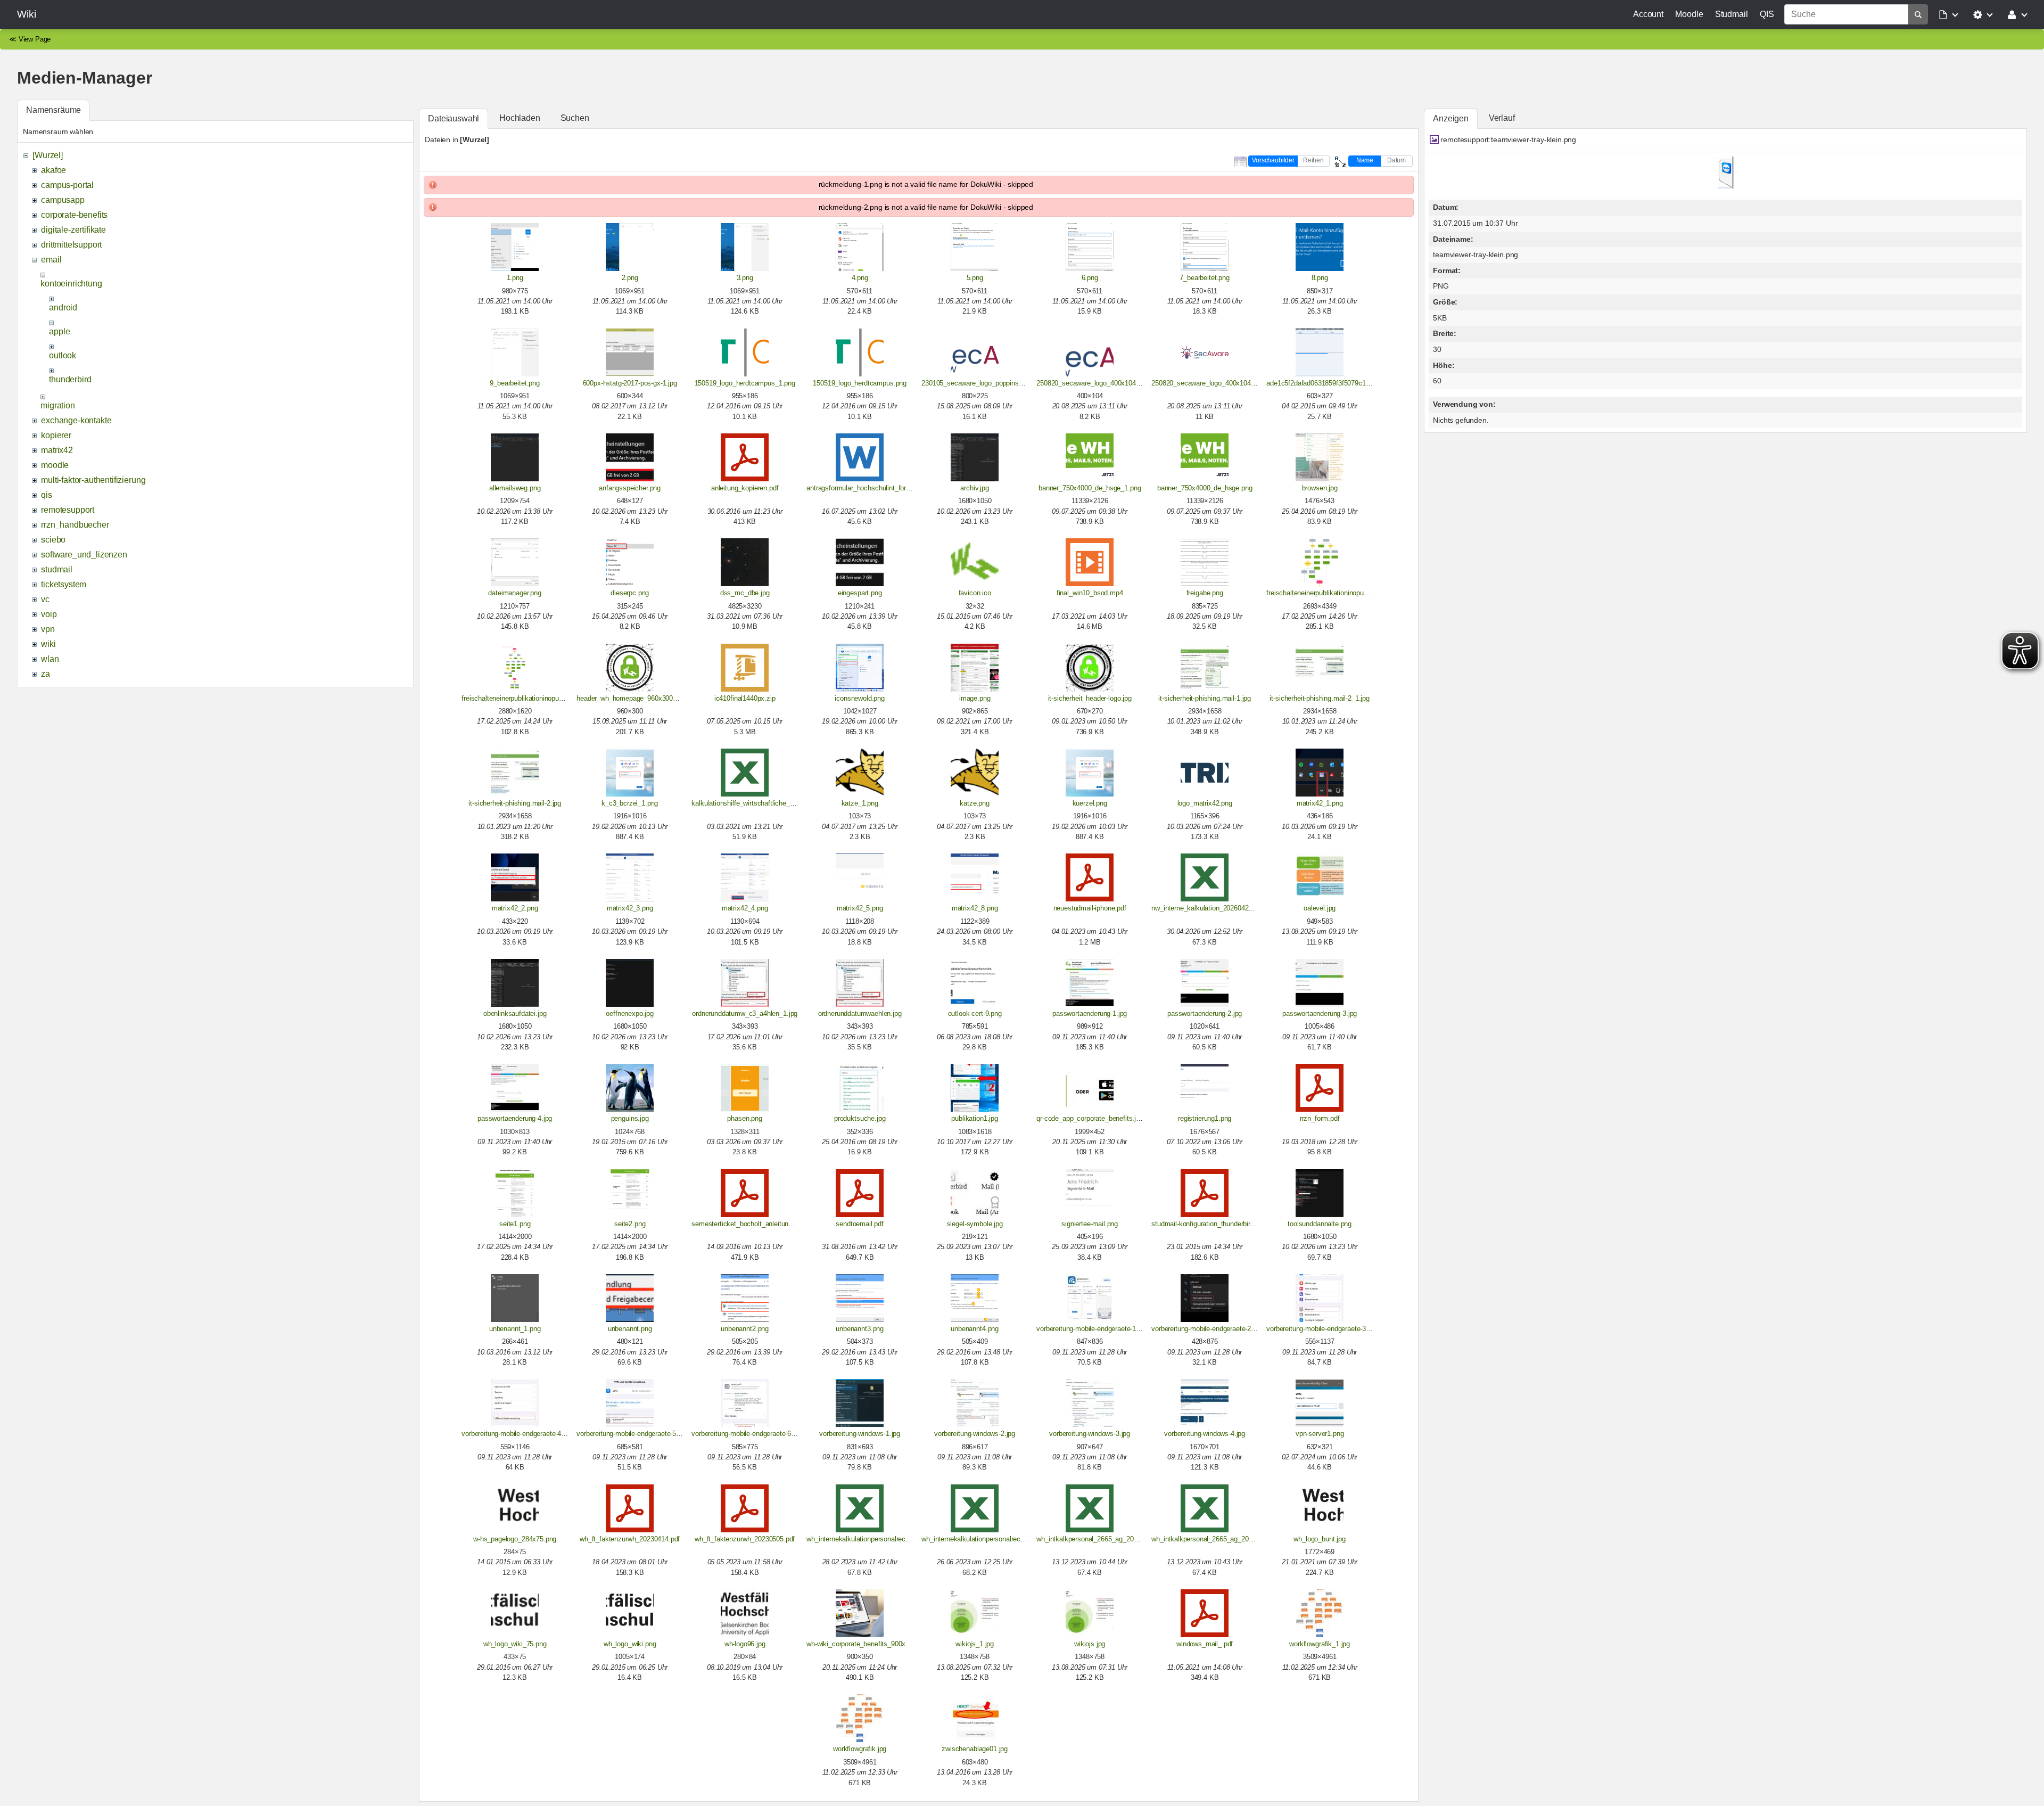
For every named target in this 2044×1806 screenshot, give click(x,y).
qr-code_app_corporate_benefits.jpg (1090, 1118)
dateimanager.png (514, 593)
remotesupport (68, 510)
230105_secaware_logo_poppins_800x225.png (991, 383)
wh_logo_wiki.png (630, 1644)
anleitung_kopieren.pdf (745, 488)
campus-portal (67, 185)
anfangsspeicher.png (630, 488)
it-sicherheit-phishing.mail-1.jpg (1205, 698)
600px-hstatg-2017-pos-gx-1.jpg (630, 383)
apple (59, 331)
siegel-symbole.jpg (975, 1224)
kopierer (56, 435)
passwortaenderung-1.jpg (1090, 1013)
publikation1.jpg (974, 1118)
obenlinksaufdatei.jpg (515, 1013)
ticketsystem (64, 584)
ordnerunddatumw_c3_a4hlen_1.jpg (745, 1013)
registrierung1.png (1205, 1118)
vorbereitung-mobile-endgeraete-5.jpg (632, 1434)
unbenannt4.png (975, 1329)
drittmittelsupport (71, 245)
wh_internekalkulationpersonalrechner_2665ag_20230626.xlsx (1014, 1539)
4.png (860, 278)
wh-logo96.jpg (745, 1644)
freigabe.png (1205, 593)
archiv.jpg (974, 488)
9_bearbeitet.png (514, 383)
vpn (48, 629)
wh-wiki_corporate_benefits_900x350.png (868, 1644)
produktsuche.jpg (860, 1118)
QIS (1767, 14)
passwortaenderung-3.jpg (1320, 1013)
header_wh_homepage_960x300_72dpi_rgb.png (648, 698)
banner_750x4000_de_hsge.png (1205, 488)
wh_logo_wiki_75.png (515, 1644)
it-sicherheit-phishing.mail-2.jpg (515, 803)
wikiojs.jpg (1090, 1644)
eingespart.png (860, 593)
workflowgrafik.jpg (860, 1749)
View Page (35, 39)
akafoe (53, 170)
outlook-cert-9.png (975, 1013)
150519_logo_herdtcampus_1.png (745, 383)
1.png (515, 278)
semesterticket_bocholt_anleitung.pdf (747, 1224)
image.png (975, 698)
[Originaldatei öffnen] (1726, 186)
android (63, 307)
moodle (55, 465)
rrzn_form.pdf (1320, 1118)
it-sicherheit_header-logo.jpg (1090, 698)
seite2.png (630, 1224)
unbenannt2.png (745, 1329)
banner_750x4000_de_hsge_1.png (1090, 488)
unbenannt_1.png (515, 1329)
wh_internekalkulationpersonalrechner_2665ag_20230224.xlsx (899, 1539)
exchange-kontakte (76, 420)
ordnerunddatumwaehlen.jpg (860, 1013)
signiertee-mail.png (1090, 1224)
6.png (1090, 278)
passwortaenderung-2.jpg (1205, 1013)
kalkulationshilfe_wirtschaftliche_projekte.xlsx (760, 803)
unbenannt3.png (860, 1329)
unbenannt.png (630, 1329)
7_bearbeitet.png (1204, 278)
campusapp (63, 200)
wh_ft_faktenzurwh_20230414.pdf (630, 1539)
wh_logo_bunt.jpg (1319, 1539)
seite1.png (515, 1224)
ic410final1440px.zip (745, 698)
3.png (745, 278)
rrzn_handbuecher (75, 525)
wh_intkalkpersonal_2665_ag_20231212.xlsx (1218, 1539)
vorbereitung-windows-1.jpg (860, 1434)
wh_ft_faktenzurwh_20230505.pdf (745, 1539)
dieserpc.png (630, 593)
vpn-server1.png (1320, 1434)
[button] (1949, 14)
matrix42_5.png (860, 908)
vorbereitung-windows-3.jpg (1090, 1434)
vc (45, 599)
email (51, 260)
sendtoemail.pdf (860, 1224)
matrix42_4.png (745, 908)
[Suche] (1918, 14)
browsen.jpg (1320, 488)
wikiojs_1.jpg (975, 1644)
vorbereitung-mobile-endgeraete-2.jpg (1206, 1329)
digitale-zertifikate (73, 230)
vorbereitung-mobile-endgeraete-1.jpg (1091, 1329)
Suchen (575, 118)
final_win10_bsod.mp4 (1090, 593)
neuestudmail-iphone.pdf (1090, 908)
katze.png (975, 803)
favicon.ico (975, 593)
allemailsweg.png (515, 488)
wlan (50, 659)
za (46, 674)
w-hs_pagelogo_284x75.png (515, 1539)
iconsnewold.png (860, 698)
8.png (1320, 278)
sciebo (53, 540)
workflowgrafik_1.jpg (1320, 1644)
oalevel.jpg (1320, 908)
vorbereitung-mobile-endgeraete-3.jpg (1321, 1329)
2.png (630, 278)
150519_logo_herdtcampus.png (860, 383)
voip (49, 614)
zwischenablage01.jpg (975, 1749)
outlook (63, 355)
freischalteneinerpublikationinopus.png (518, 698)
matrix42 (57, 450)
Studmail (1732, 14)
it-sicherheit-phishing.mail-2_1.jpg (1319, 698)
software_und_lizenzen (84, 555)
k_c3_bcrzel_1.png (630, 803)
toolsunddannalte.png (1320, 1224)
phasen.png (744, 1118)
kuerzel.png (1090, 803)
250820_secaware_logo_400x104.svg (1208, 383)
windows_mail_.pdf (1205, 1644)
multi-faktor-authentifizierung (93, 480)
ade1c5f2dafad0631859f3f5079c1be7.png (1328, 383)
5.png (975, 278)
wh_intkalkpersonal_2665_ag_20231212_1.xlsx (1107, 1539)
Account (1648, 14)
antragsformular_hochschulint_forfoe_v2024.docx (880, 488)
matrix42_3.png (630, 908)
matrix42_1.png (1320, 803)
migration (58, 405)
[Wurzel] (48, 155)
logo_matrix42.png (1205, 803)
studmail (57, 569)
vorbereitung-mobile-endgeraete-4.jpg (517, 1434)
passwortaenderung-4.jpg (515, 1118)
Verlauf (1502, 118)
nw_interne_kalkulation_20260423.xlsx (1209, 908)
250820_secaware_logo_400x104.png (1093, 383)
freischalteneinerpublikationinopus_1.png (1327, 593)
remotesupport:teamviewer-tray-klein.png (1508, 139)
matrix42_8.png (975, 908)
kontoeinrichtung (71, 284)
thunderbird (70, 379)
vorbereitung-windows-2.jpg (975, 1434)
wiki (48, 644)
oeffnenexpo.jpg (630, 1013)
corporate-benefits (74, 215)
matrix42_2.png (515, 908)
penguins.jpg (630, 1118)
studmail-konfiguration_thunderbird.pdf (1208, 1224)
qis (47, 495)
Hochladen (520, 118)
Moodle (1689, 14)
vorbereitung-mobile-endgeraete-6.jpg (747, 1434)
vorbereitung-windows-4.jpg (1205, 1434)
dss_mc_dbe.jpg (745, 593)
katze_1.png (860, 803)
